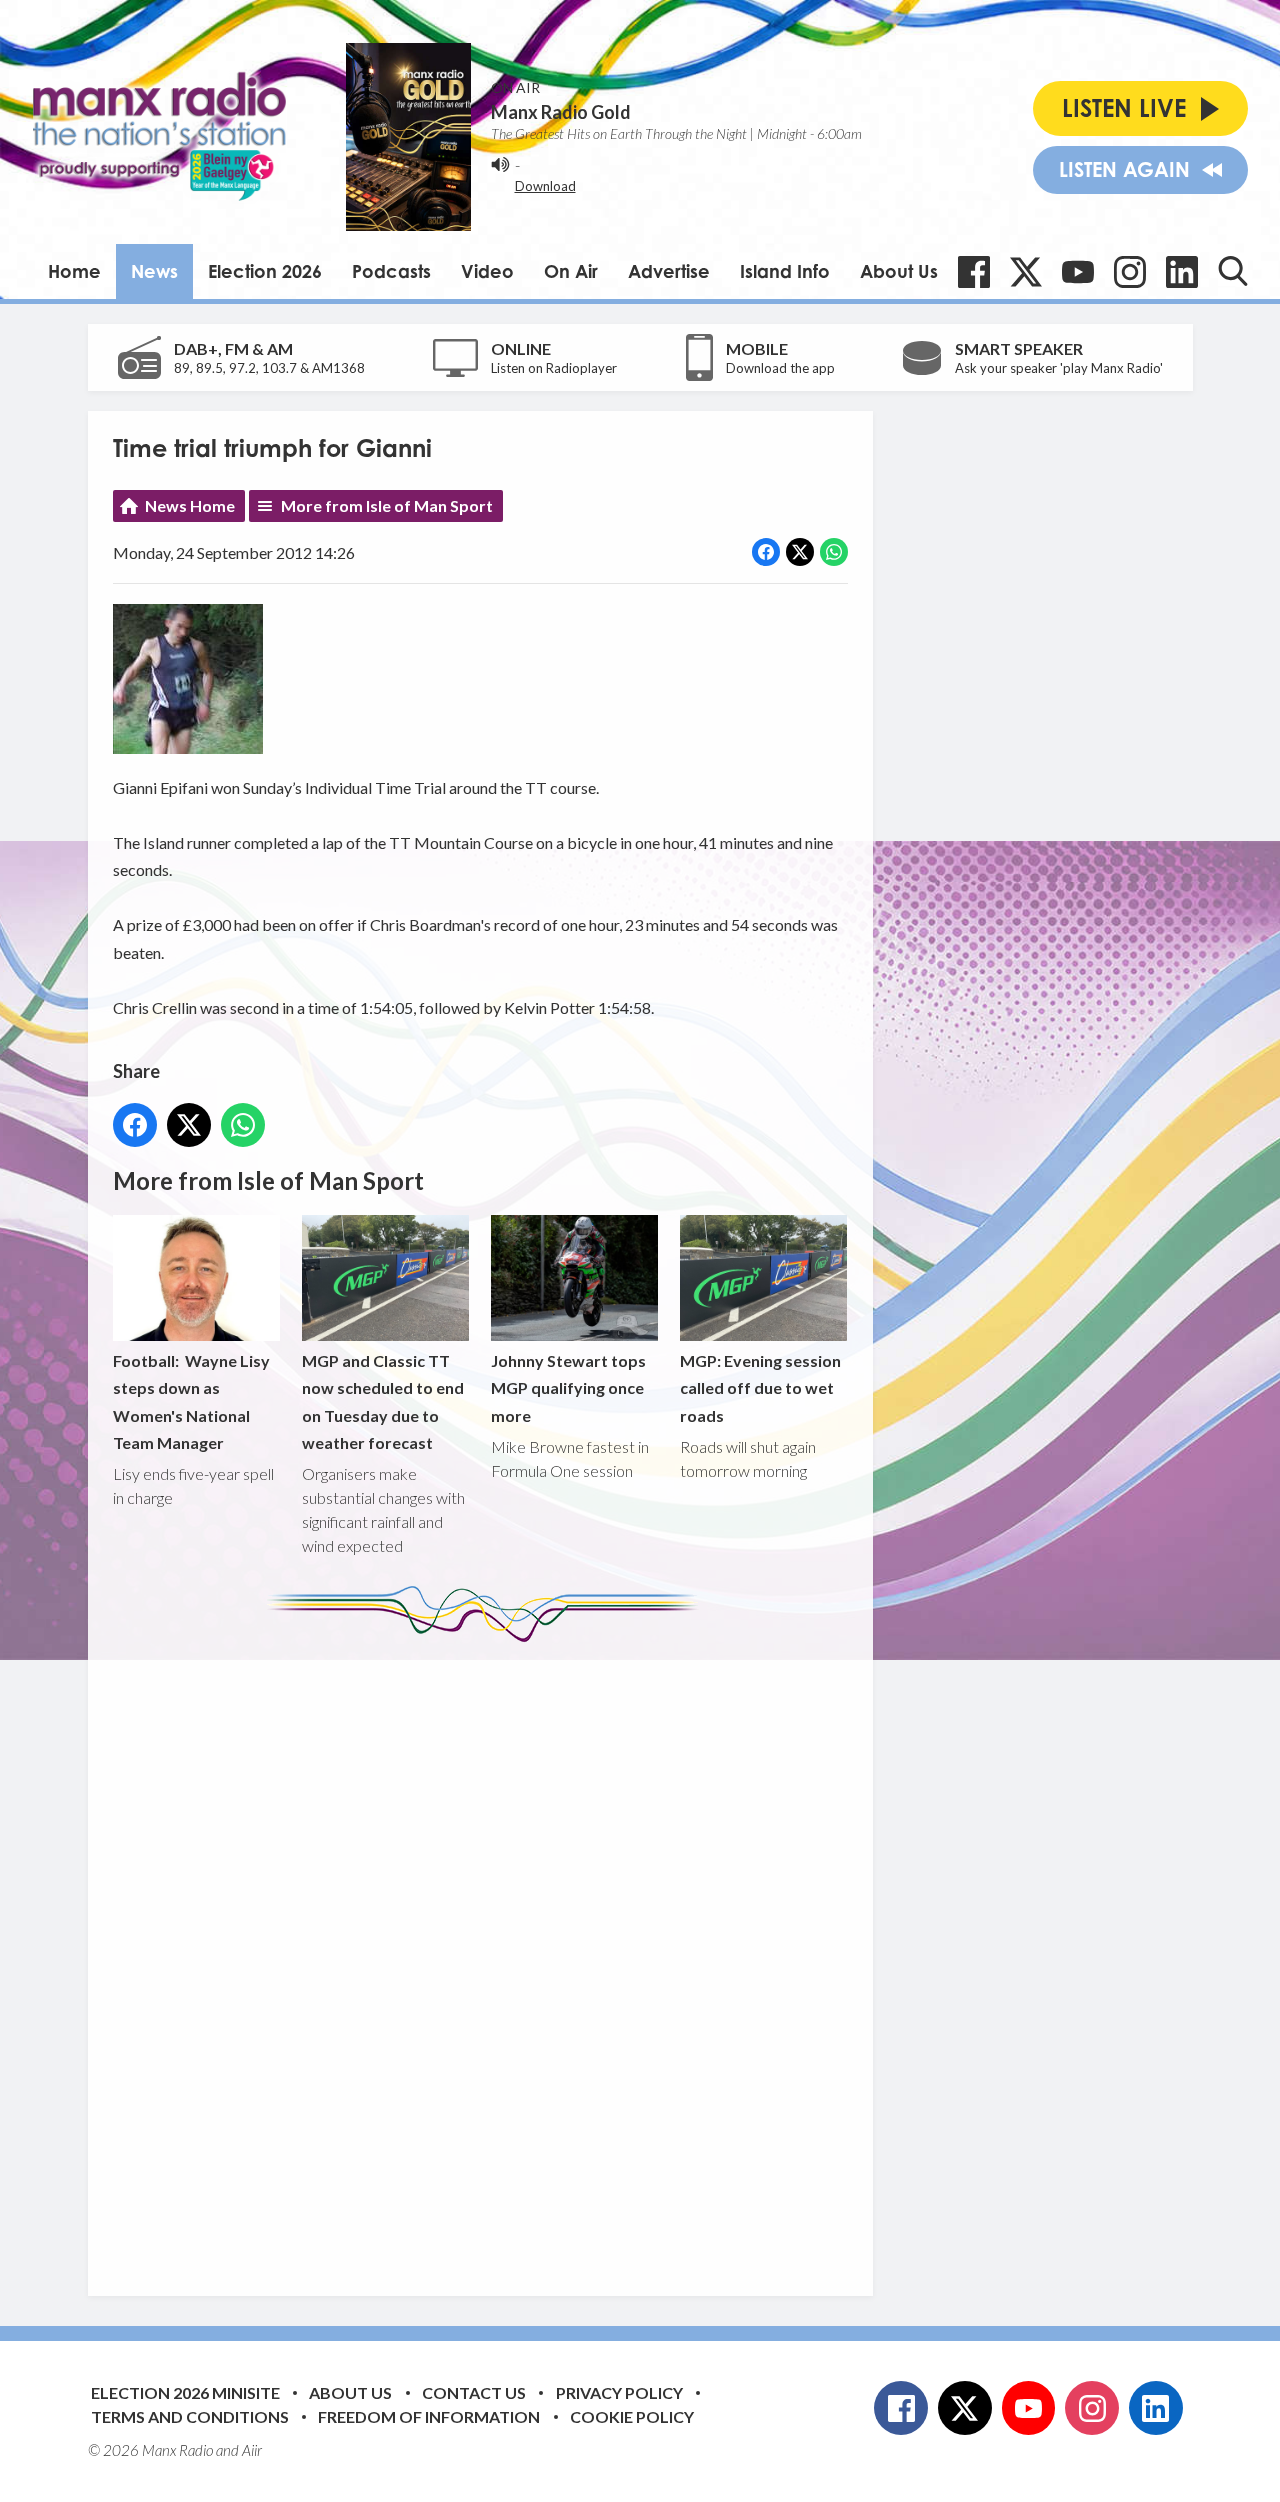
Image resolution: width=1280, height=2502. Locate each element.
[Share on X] (800, 552)
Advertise (669, 271)
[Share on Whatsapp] (834, 552)
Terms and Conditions (190, 2416)
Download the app (780, 368)
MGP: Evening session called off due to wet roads (760, 1387)
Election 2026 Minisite (185, 2392)
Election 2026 (265, 271)
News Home (190, 505)
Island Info (785, 271)
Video (487, 271)
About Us (899, 271)
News (154, 271)
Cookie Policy (632, 2416)
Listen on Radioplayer (554, 368)
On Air (571, 271)
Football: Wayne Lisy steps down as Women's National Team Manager (191, 1401)
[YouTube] (1078, 272)
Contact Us (474, 2392)
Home (74, 271)
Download (545, 186)
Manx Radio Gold (561, 112)
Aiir (252, 2450)
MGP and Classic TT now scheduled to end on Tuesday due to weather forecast (383, 1401)
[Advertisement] (488, 1954)
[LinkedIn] (1182, 272)
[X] (1026, 272)
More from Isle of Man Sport (387, 505)
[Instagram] (1130, 272)
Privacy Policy (619, 2392)
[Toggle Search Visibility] (1233, 271)
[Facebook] (974, 272)
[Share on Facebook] (766, 552)
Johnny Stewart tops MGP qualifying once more (568, 1387)
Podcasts (391, 271)
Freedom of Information (429, 2416)
